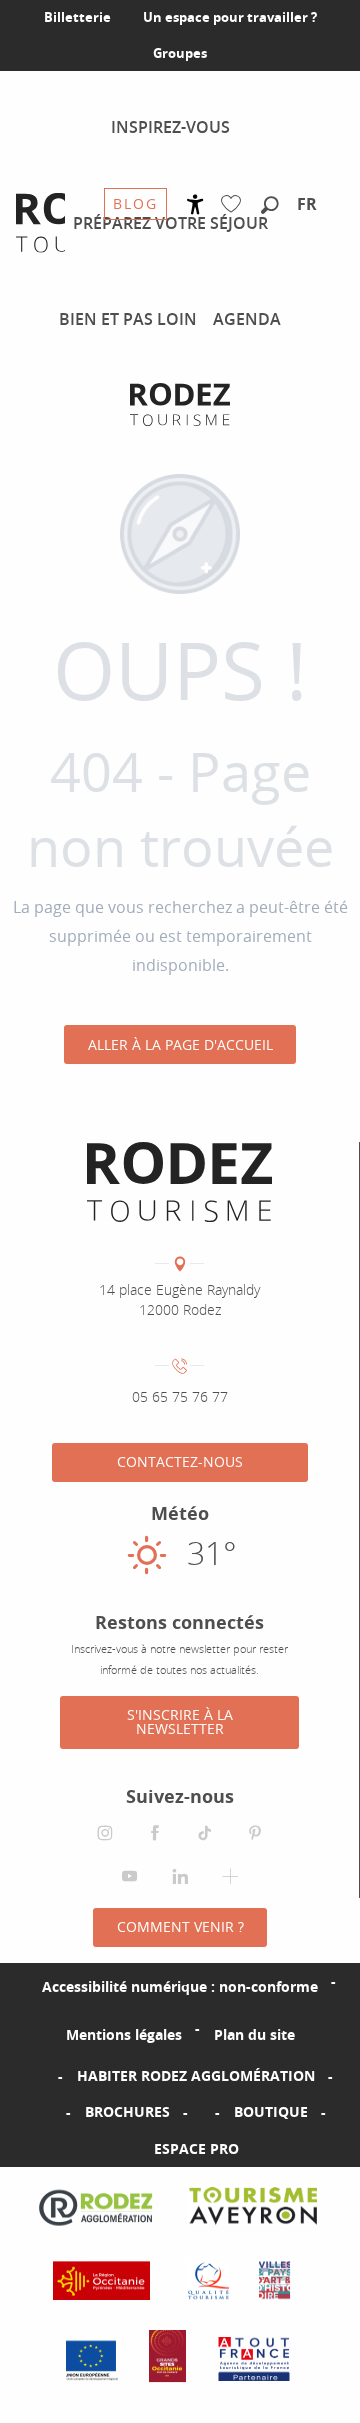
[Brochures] (53, 2112)
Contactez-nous (180, 1461)
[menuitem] (170, 127)
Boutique (271, 2111)
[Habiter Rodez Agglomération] (45, 2076)
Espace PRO (196, 2148)
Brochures (127, 2111)
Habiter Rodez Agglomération (196, 2075)
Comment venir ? (180, 1926)
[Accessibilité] (195, 204)
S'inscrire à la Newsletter (180, 1721)
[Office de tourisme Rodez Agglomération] (180, 404)
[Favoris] (235, 204)
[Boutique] (202, 2112)
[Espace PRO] (122, 2149)
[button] (270, 206)
